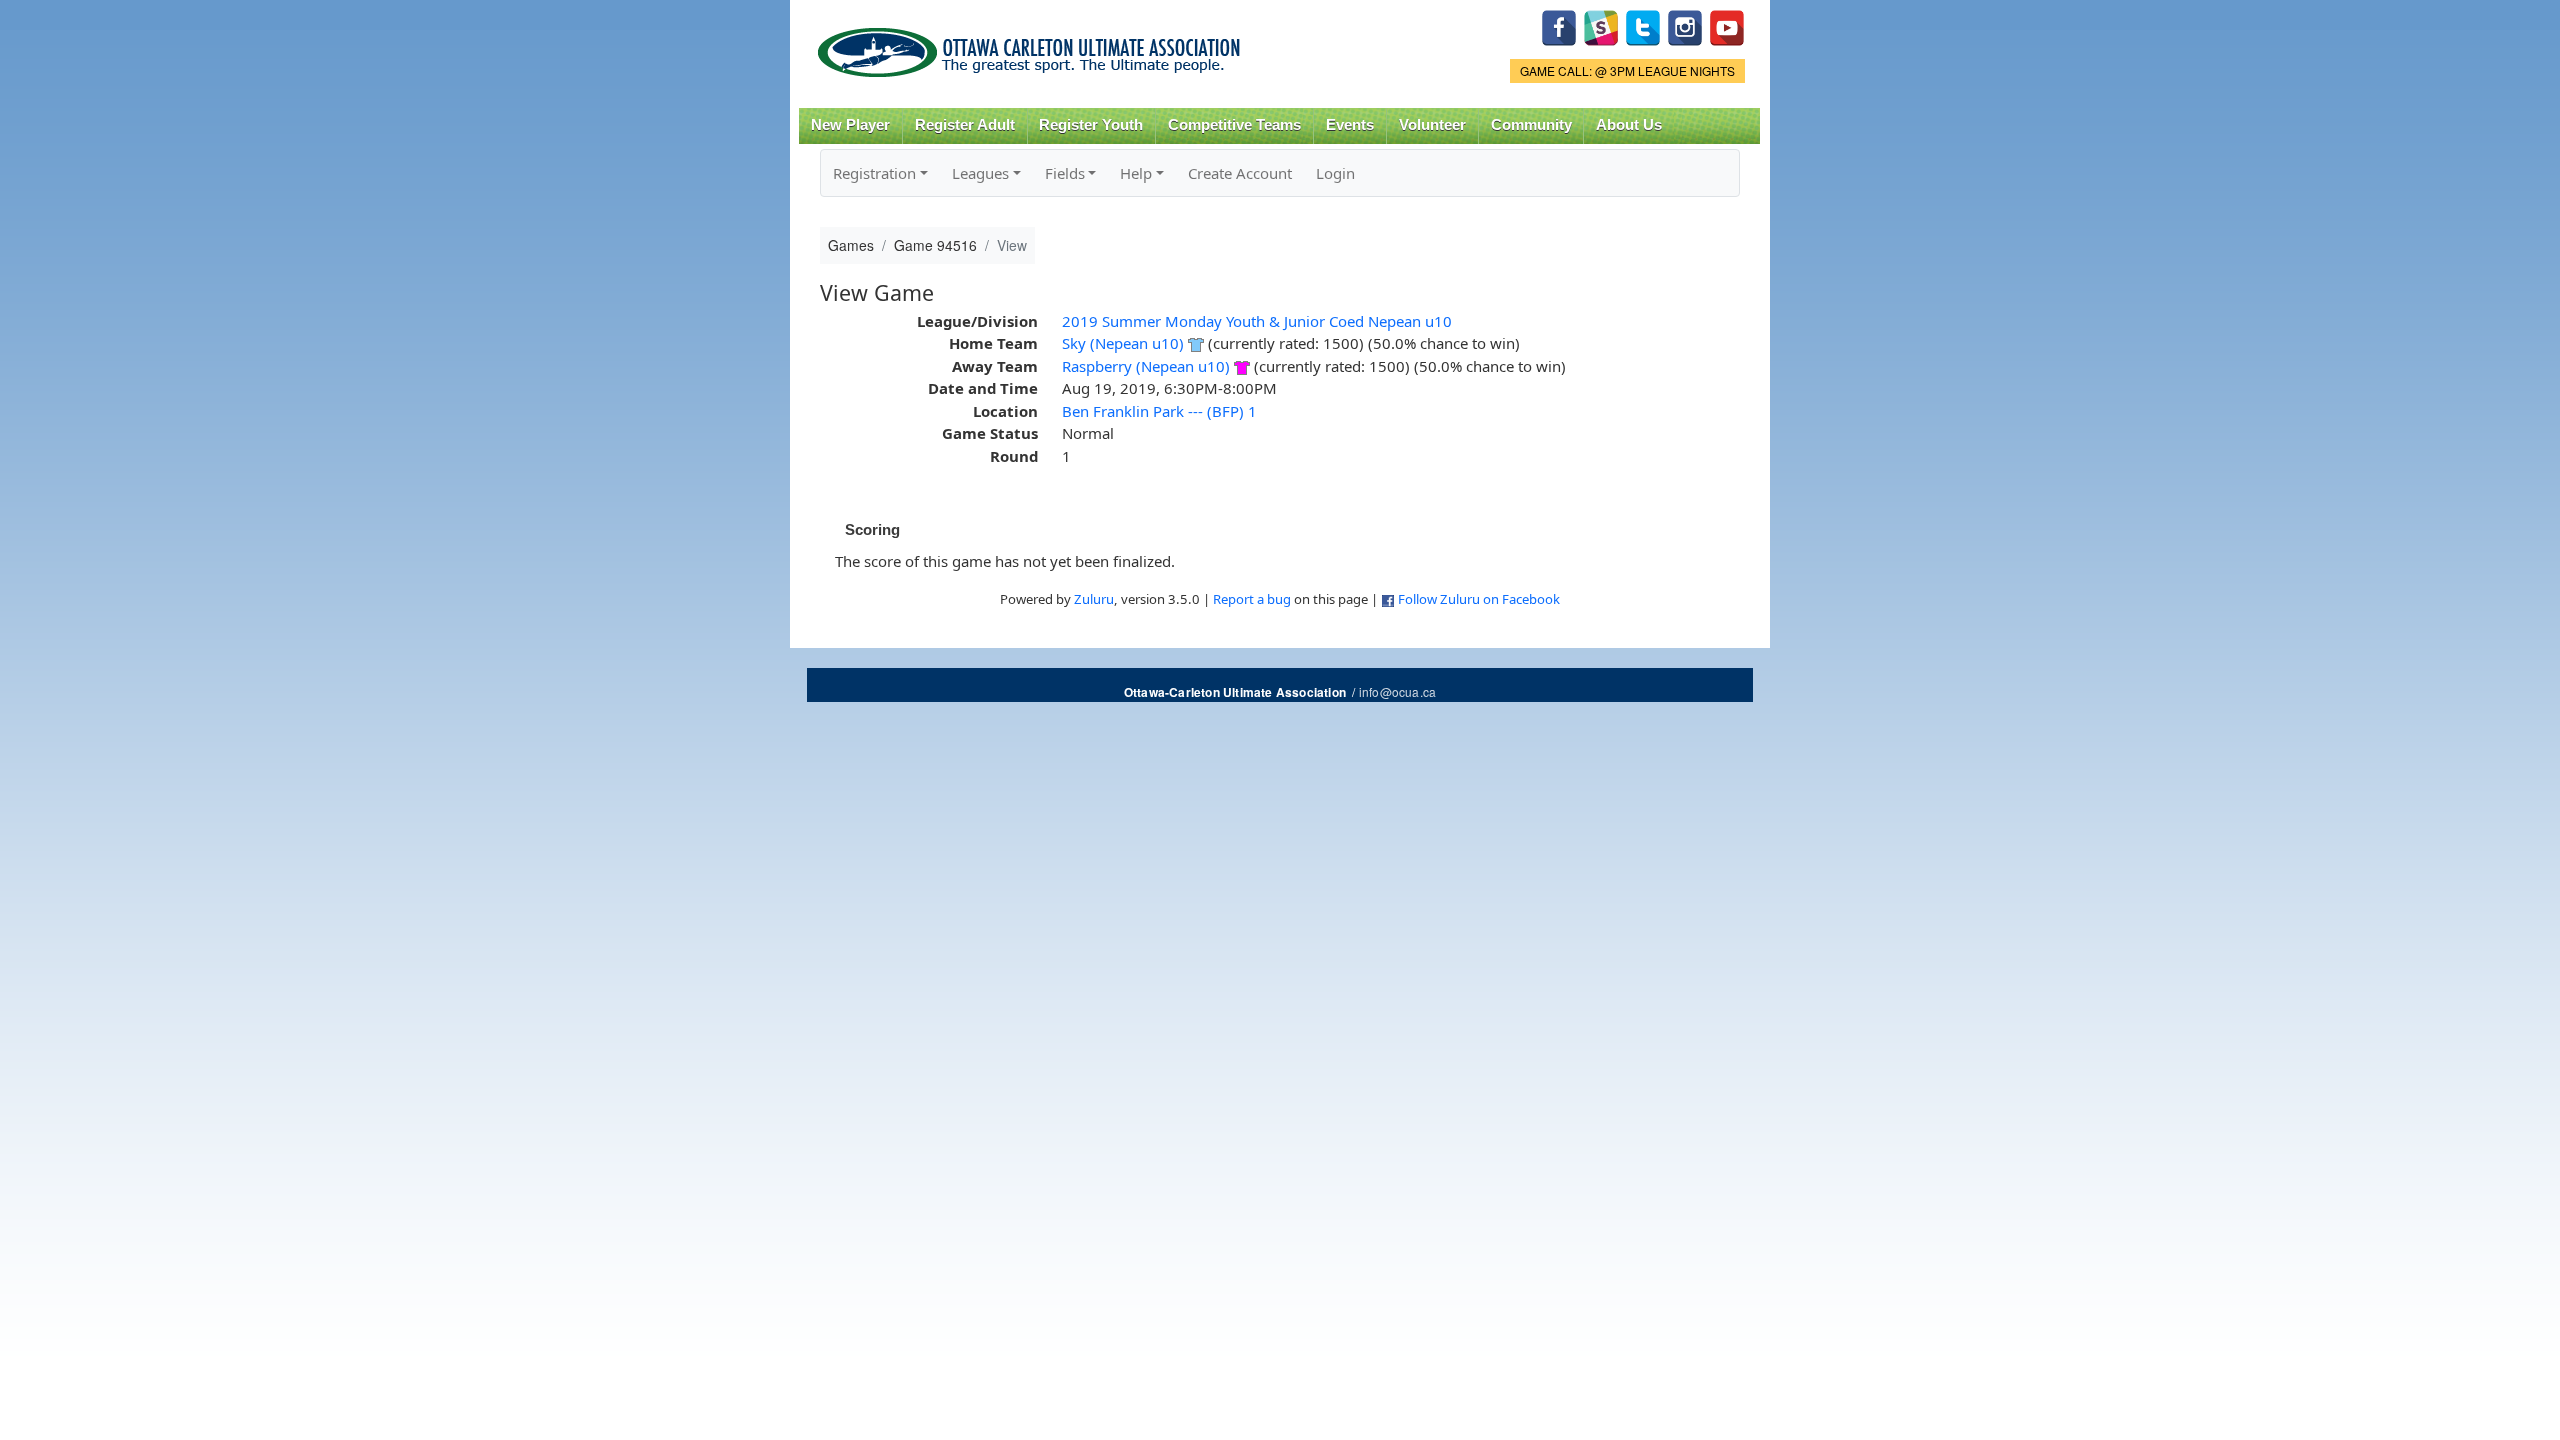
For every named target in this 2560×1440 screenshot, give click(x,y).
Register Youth (1091, 125)
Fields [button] (1065, 173)
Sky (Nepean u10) (1123, 343)
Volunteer (1432, 125)
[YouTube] (1727, 25)
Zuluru (1094, 599)
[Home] (1032, 45)
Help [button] (1136, 173)
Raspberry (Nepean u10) (1146, 366)
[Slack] (1601, 25)
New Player (850, 125)
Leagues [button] (980, 173)
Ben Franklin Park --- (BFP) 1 (1159, 411)
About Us (1629, 125)
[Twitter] (1643, 25)
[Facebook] (1559, 25)
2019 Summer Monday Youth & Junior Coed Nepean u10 (1257, 321)
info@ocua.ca (1397, 691)
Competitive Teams (1234, 125)
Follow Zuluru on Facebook (1479, 599)
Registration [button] (874, 173)
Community (1531, 125)
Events (1350, 125)
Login (1335, 173)
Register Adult (965, 125)
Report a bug (1252, 599)
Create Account (1240, 173)
